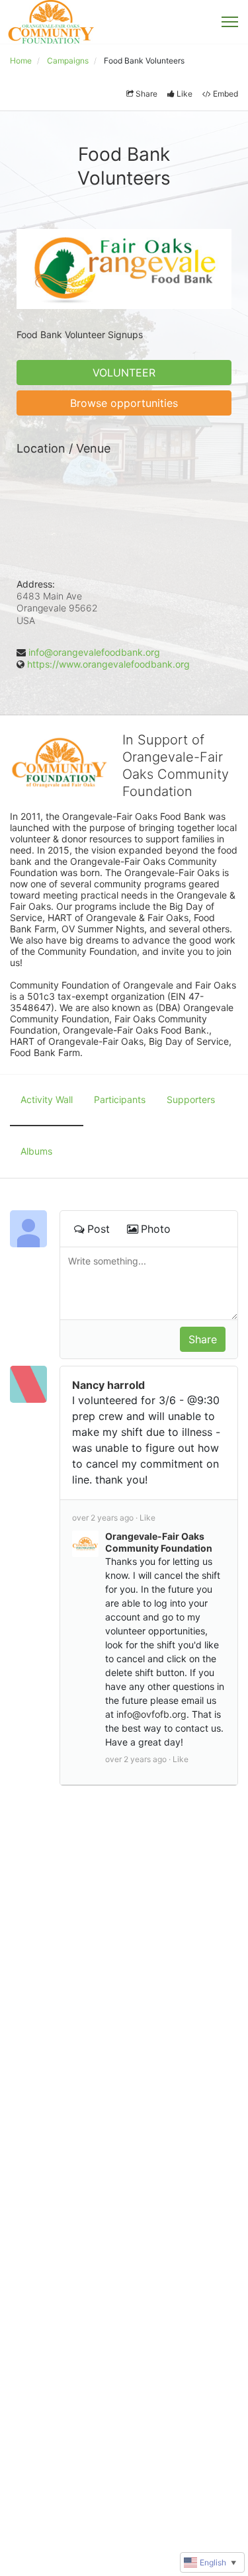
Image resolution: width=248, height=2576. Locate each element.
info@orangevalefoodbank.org (94, 652)
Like (185, 94)
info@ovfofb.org (151, 1714)
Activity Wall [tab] (47, 1099)
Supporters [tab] (191, 1099)
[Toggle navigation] (230, 22)
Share (146, 94)
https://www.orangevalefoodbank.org (108, 664)
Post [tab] (99, 1229)
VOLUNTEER (124, 373)
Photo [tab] (156, 1229)
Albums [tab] (36, 1151)
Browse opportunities (124, 403)
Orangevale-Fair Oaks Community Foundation (159, 1542)
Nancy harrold (108, 1385)
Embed (226, 94)
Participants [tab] (120, 1099)
